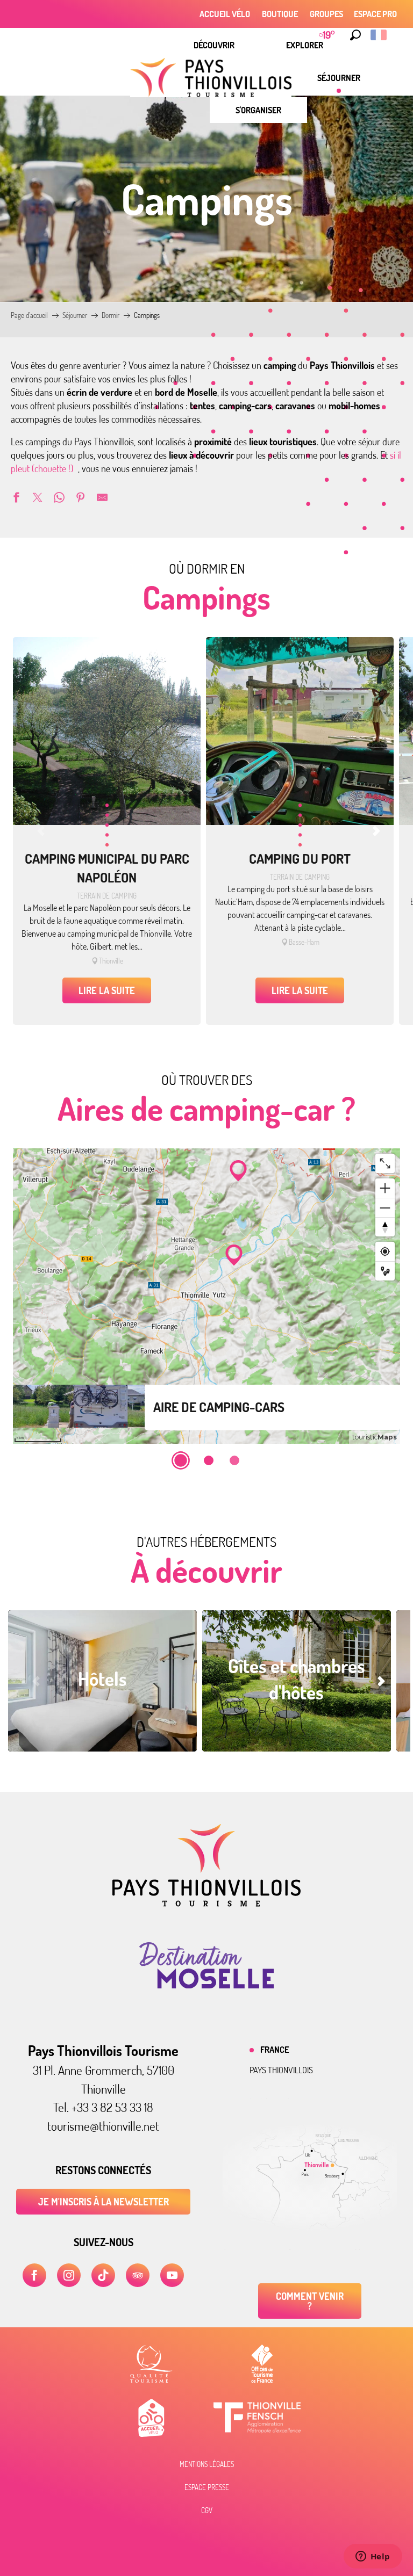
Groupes (326, 14)
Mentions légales (207, 2464)
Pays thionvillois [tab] (281, 2070)
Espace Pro (375, 14)
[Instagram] (69, 2275)
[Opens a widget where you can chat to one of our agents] (373, 2557)
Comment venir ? (310, 2301)
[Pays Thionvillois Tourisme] (206, 1904)
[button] (355, 35)
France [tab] (275, 2050)
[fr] (379, 35)
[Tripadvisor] (138, 2275)
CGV (207, 2510)
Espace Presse (207, 2487)
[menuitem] (214, 45)
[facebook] (34, 2275)
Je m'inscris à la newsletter (104, 2202)
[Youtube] (172, 2275)
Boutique (280, 14)
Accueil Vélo (225, 14)
